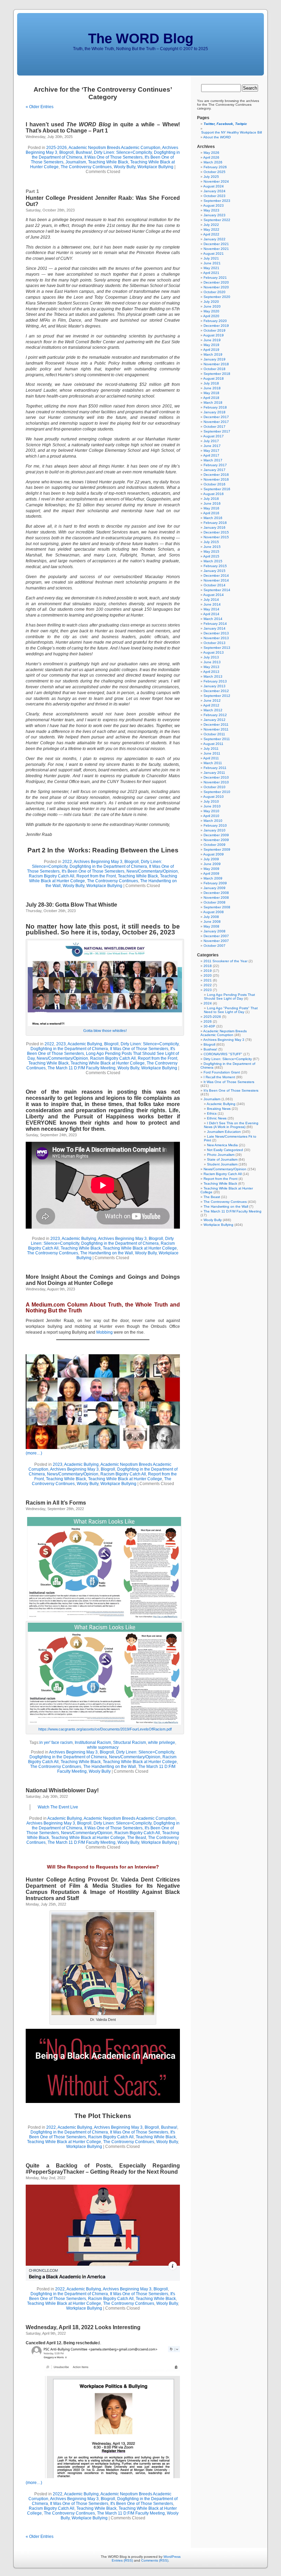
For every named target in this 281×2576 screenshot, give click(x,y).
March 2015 (213, 561)
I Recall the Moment (219, 1077)
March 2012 (213, 710)
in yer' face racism (56, 1743)
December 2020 (216, 282)
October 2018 (215, 369)
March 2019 (213, 354)
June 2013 (212, 662)
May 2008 (211, 926)
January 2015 (215, 571)
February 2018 (215, 407)
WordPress (172, 2557)
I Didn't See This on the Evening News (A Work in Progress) (231, 1125)
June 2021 (212, 263)
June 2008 (212, 922)
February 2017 (215, 465)
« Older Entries (40, 107)
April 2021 (211, 273)
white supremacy (103, 1747)
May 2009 (211, 869)
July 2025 (211, 177)
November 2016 (216, 479)
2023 (61, 1044)
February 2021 (215, 278)
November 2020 (216, 287)
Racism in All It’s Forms (56, 1503)
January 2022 (215, 239)
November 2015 (216, 537)
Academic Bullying (85, 1044)
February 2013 (215, 681)
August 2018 (213, 378)
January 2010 (215, 830)
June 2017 (212, 446)
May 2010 (211, 811)
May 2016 (211, 508)
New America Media (222, 1145)
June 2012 (212, 700)
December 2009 (216, 835)
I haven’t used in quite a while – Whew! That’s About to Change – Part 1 (103, 128)
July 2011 (211, 749)
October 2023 (215, 196)
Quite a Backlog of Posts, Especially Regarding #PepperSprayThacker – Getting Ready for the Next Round (103, 2169)
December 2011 (216, 724)
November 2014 (216, 580)
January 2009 (215, 888)
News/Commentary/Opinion (152, 871)
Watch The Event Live (58, 1807)
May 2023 (211, 210)
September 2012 (217, 696)
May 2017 (211, 451)
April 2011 (211, 758)
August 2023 (213, 205)
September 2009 (217, 849)
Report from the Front (96, 876)
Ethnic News (217, 1118)
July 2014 (211, 600)
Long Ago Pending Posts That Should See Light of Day (229, 997)
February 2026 (215, 167)
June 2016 (212, 503)
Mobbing (105, 1332)
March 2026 (213, 162)
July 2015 (211, 542)
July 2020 (211, 302)
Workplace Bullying (155, 167)
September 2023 (217, 201)
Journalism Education (224, 1132)
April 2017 (211, 455)
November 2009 (216, 840)
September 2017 (217, 431)
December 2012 (216, 691)
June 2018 (212, 388)
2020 (208, 975)
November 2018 (216, 364)
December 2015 (216, 532)
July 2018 (211, 383)
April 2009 (211, 873)
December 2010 (216, 777)
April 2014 (211, 614)
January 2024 (215, 191)
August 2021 (213, 254)
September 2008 (217, 907)
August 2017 (213, 436)
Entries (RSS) (122, 2560)
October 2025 (215, 172)
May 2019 (211, 345)
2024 (208, 1003)
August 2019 (213, 335)
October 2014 (215, 585)
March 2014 (213, 619)
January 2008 (215, 931)
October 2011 (214, 734)
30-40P (209, 1026)
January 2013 (215, 686)
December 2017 (216, 417)
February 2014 (215, 624)
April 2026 (211, 157)
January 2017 (215, 470)
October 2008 (215, 902)
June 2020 (212, 306)
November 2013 (216, 638)
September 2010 (217, 792)
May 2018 (211, 393)
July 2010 (211, 801)
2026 (208, 1021)
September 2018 (217, 374)
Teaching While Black (108, 162)
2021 (208, 980)
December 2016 (216, 475)
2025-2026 (57, 148)
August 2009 (213, 854)
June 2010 (212, 806)
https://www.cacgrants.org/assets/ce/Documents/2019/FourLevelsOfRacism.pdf (105, 1729)
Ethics (212, 1113)
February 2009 (215, 883)
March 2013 (213, 676)
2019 (208, 971)
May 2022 (211, 229)
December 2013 (216, 633)
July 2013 (211, 657)
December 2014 (216, 576)
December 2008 (216, 893)
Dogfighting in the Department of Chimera (108, 866)
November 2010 (216, 782)
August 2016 (213, 494)
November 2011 (216, 729)
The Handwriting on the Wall (107, 1253)
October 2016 (215, 484)
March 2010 (213, 821)
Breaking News (219, 1109)
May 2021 (211, 268)
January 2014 (215, 628)
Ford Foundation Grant (222, 1072)
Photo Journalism (221, 1155)
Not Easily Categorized (225, 1150)
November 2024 (216, 181)
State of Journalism (222, 1159)
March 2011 (213, 763)
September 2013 (217, 648)
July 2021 (211, 258)
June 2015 (212, 547)
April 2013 (211, 672)
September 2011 (217, 739)
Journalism (76, 162)
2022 (67, 862)
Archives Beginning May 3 (98, 862)
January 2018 (215, 412)
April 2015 (211, 556)
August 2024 (213, 186)
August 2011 (213, 744)
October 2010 (215, 787)
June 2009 (212, 864)
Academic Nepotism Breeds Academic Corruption (114, 148)
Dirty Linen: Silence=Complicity (123, 152)
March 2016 (213, 518)
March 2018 (213, 402)
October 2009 (215, 845)
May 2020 (211, 311)
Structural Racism (130, 1743)
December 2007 (216, 936)
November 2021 (216, 249)
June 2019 (212, 340)
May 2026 (211, 153)
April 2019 (211, 350)
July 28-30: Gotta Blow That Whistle (71, 905)
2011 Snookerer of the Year (225, 961)
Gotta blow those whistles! (105, 1031)
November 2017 (216, 422)
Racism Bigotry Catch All (52, 876)
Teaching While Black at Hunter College (108, 1063)
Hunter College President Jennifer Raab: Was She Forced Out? (103, 198)
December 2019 (216, 326)
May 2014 (211, 609)
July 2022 (211, 225)
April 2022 (211, 234)
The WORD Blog (141, 38)
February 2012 (215, 715)
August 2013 (213, 652)
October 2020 (215, 292)
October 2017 (215, 427)
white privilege (162, 1743)
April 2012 (211, 705)
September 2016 (217, 489)
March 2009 (213, 878)
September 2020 (217, 297)
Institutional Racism (93, 1743)
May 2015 (211, 551)
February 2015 (215, 566)
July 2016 (211, 499)
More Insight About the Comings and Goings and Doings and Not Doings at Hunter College (103, 1280)
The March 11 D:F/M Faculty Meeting (82, 1068)
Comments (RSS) (155, 2560)
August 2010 (213, 797)
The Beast (137, 1838)
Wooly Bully (125, 167)
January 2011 (214, 773)
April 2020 (211, 316)
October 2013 (215, 643)
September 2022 (217, 220)
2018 (208, 966)
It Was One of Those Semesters (113, 157)
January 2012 (215, 720)
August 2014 (213, 595)
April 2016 (211, 513)
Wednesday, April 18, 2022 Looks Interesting (83, 2327)
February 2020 (215, 321)
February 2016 (215, 523)
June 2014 (212, 604)
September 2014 (217, 590)
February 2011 (215, 768)
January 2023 (215, 215)
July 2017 (211, 441)
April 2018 (211, 398)
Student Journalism (222, 1164)
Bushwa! (84, 152)
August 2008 (213, 912)
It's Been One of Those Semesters (93, 871)
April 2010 (211, 816)
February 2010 (215, 825)
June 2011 (212, 753)
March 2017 (213, 460)
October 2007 (215, 946)
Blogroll (66, 152)
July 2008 (211, 917)
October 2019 (215, 330)
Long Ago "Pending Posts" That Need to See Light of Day (231, 1010)
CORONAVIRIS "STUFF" (223, 1054)
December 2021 (216, 244)
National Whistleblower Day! (62, 1790)
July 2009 (211, 859)
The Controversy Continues (86, 167)
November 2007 (216, 941)
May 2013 (211, 667)
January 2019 (215, 359)
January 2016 (215, 527)
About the (217, 137)
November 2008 (216, 898)
